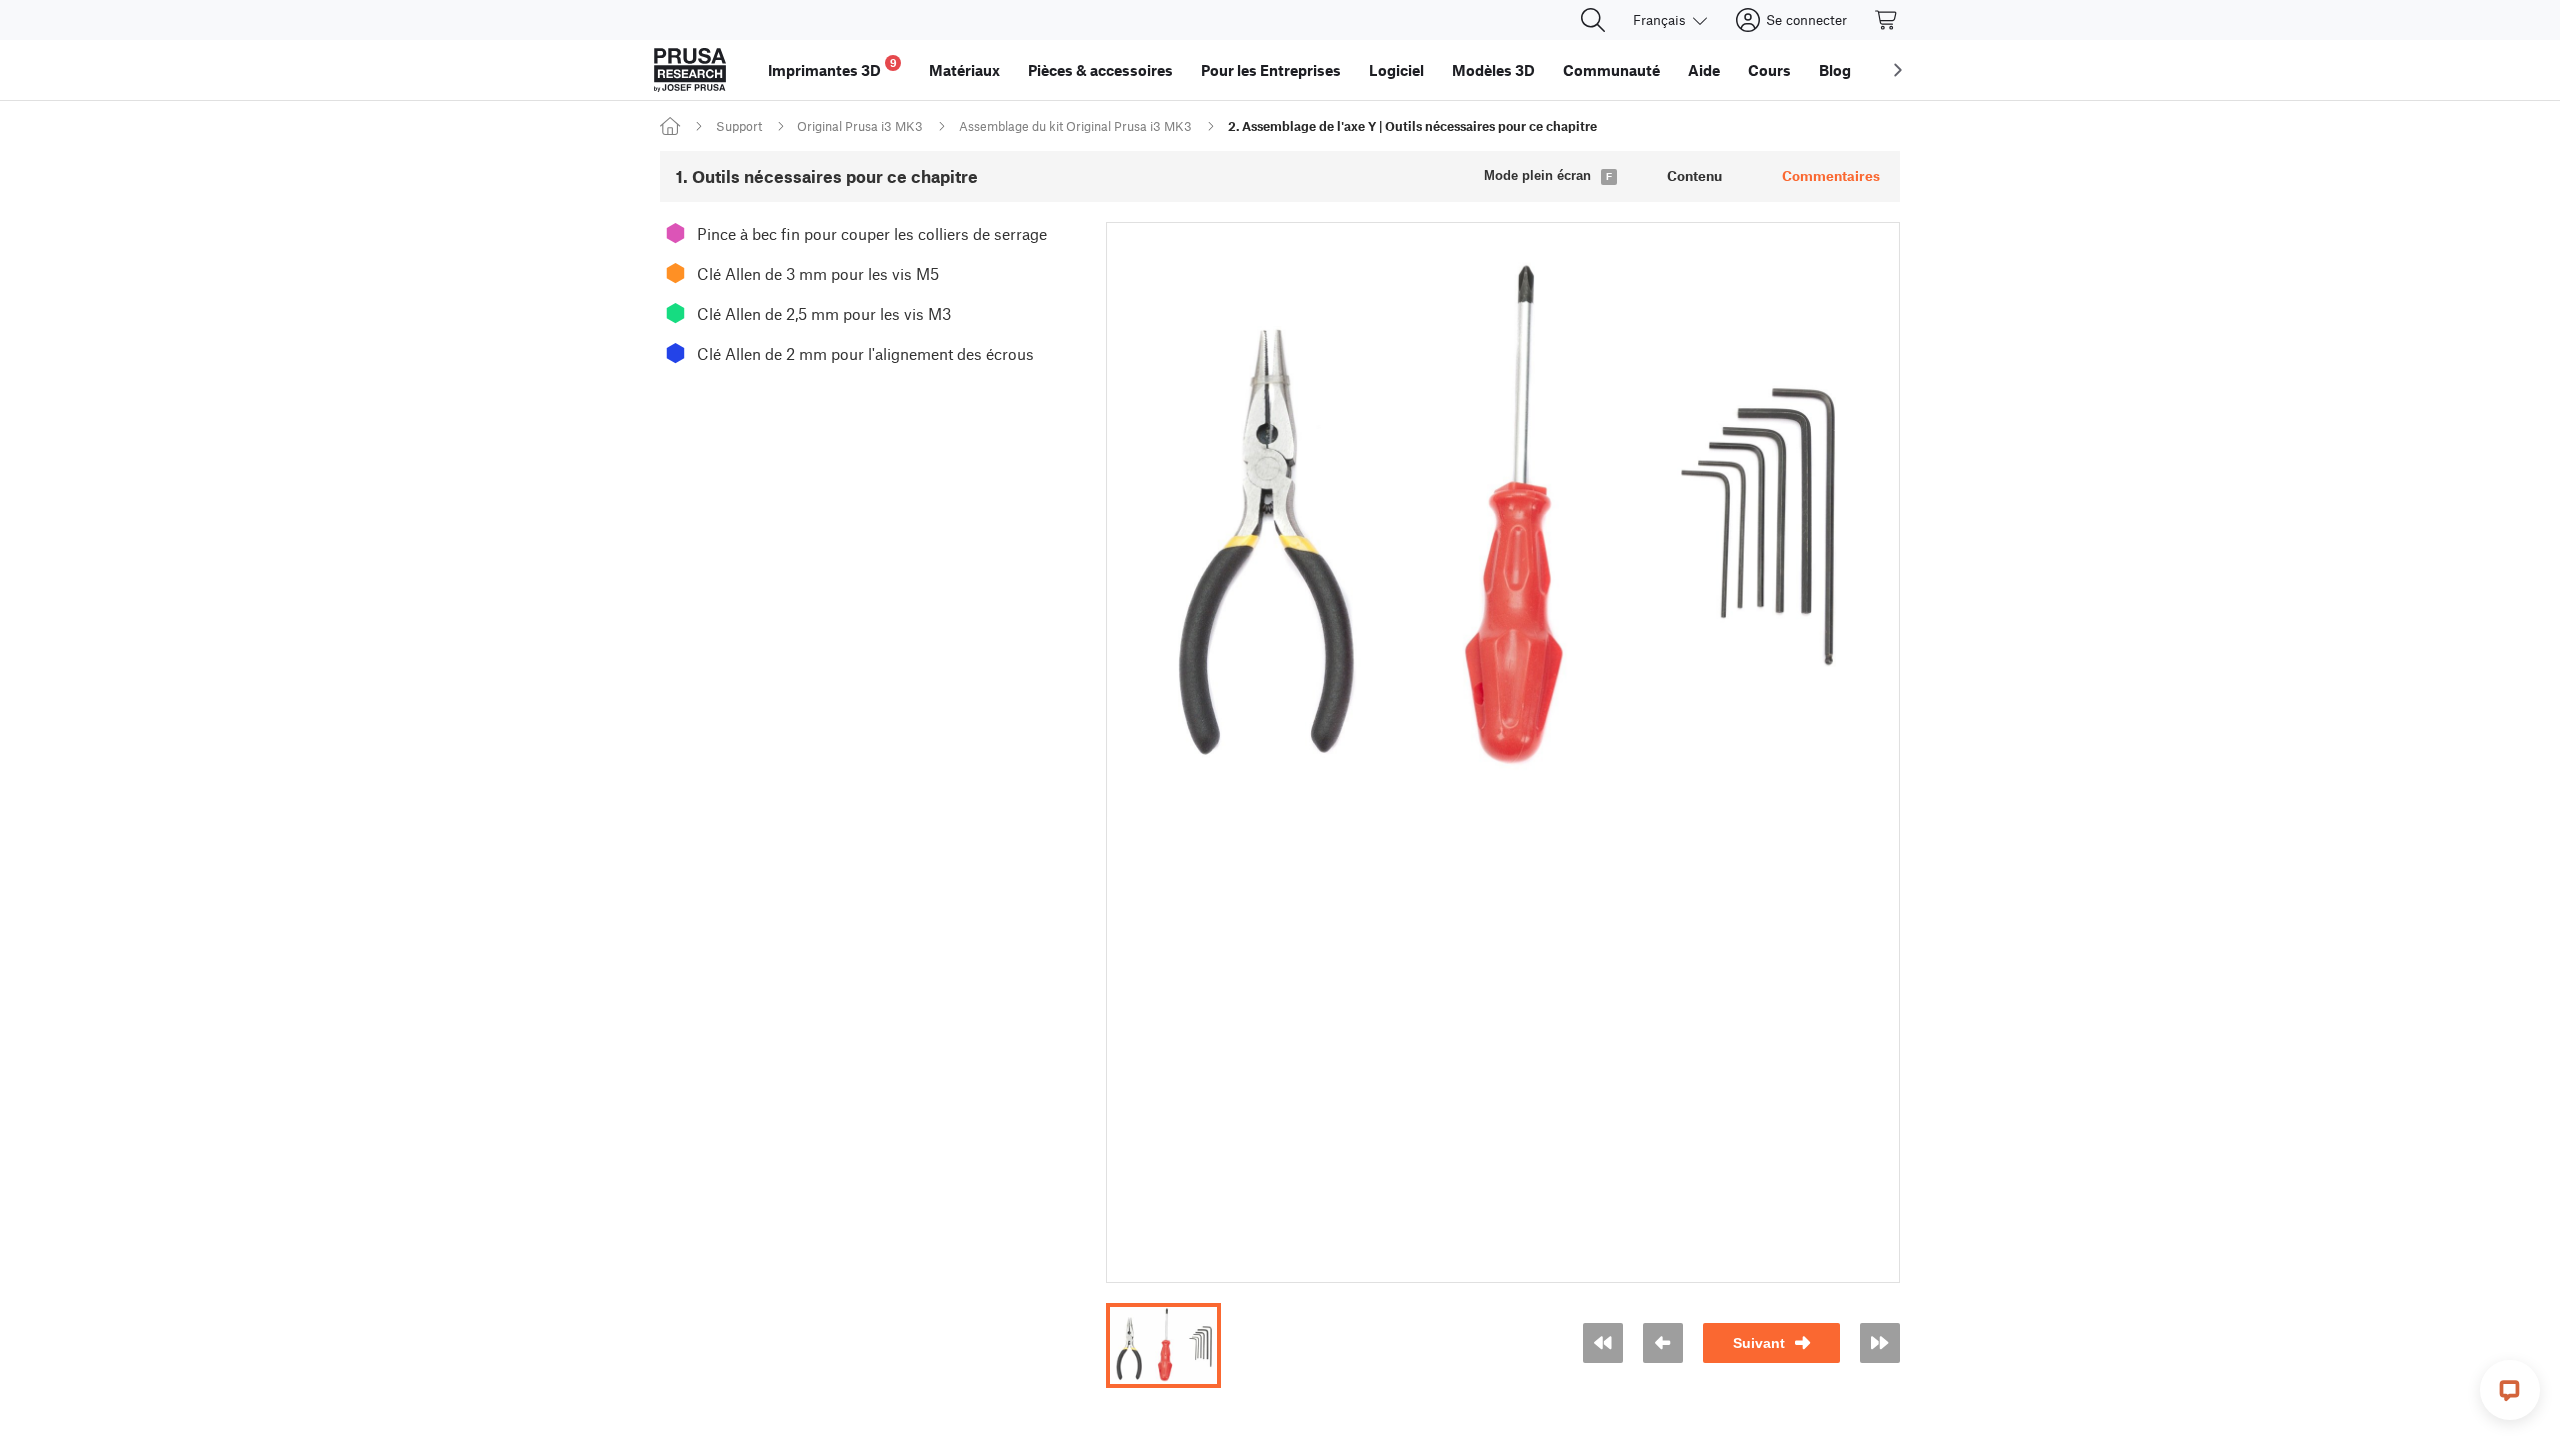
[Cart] (1887, 20)
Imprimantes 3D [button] (832, 67)
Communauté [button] (1611, 70)
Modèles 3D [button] (1493, 70)
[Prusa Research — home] (690, 70)
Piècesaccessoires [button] (1100, 70)
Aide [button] (1704, 70)
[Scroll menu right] (1898, 70)
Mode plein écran (1537, 175)
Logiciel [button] (1396, 70)
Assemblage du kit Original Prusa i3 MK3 (1075, 126)
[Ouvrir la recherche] (1593, 20)
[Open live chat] (2510, 1390)
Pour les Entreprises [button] (1271, 70)
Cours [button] (1769, 70)
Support (739, 126)
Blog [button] (1835, 70)
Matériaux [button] (964, 70)
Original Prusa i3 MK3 (860, 126)
